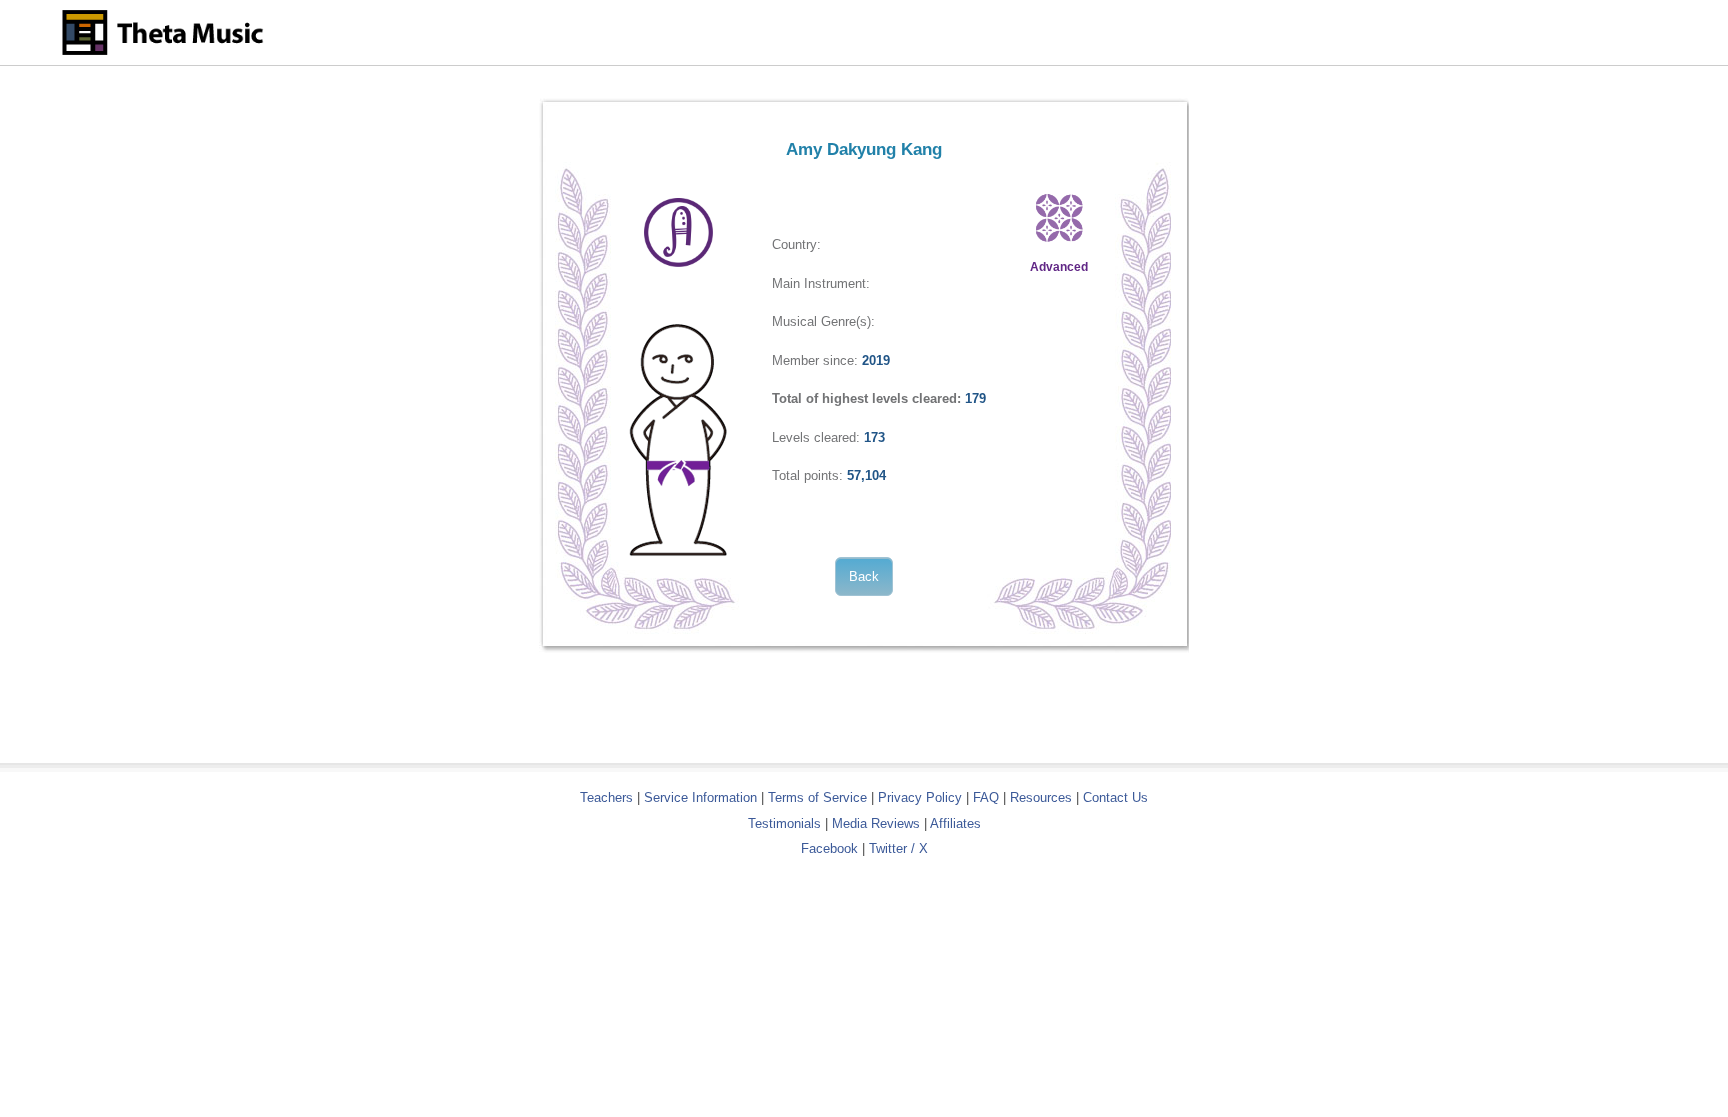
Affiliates (955, 823)
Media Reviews (876, 823)
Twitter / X (898, 848)
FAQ (986, 797)
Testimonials (784, 823)
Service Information (700, 797)
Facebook (829, 848)
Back (864, 576)
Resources (1041, 797)
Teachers (608, 797)
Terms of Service (817, 797)
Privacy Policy (920, 797)
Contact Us (1115, 797)
